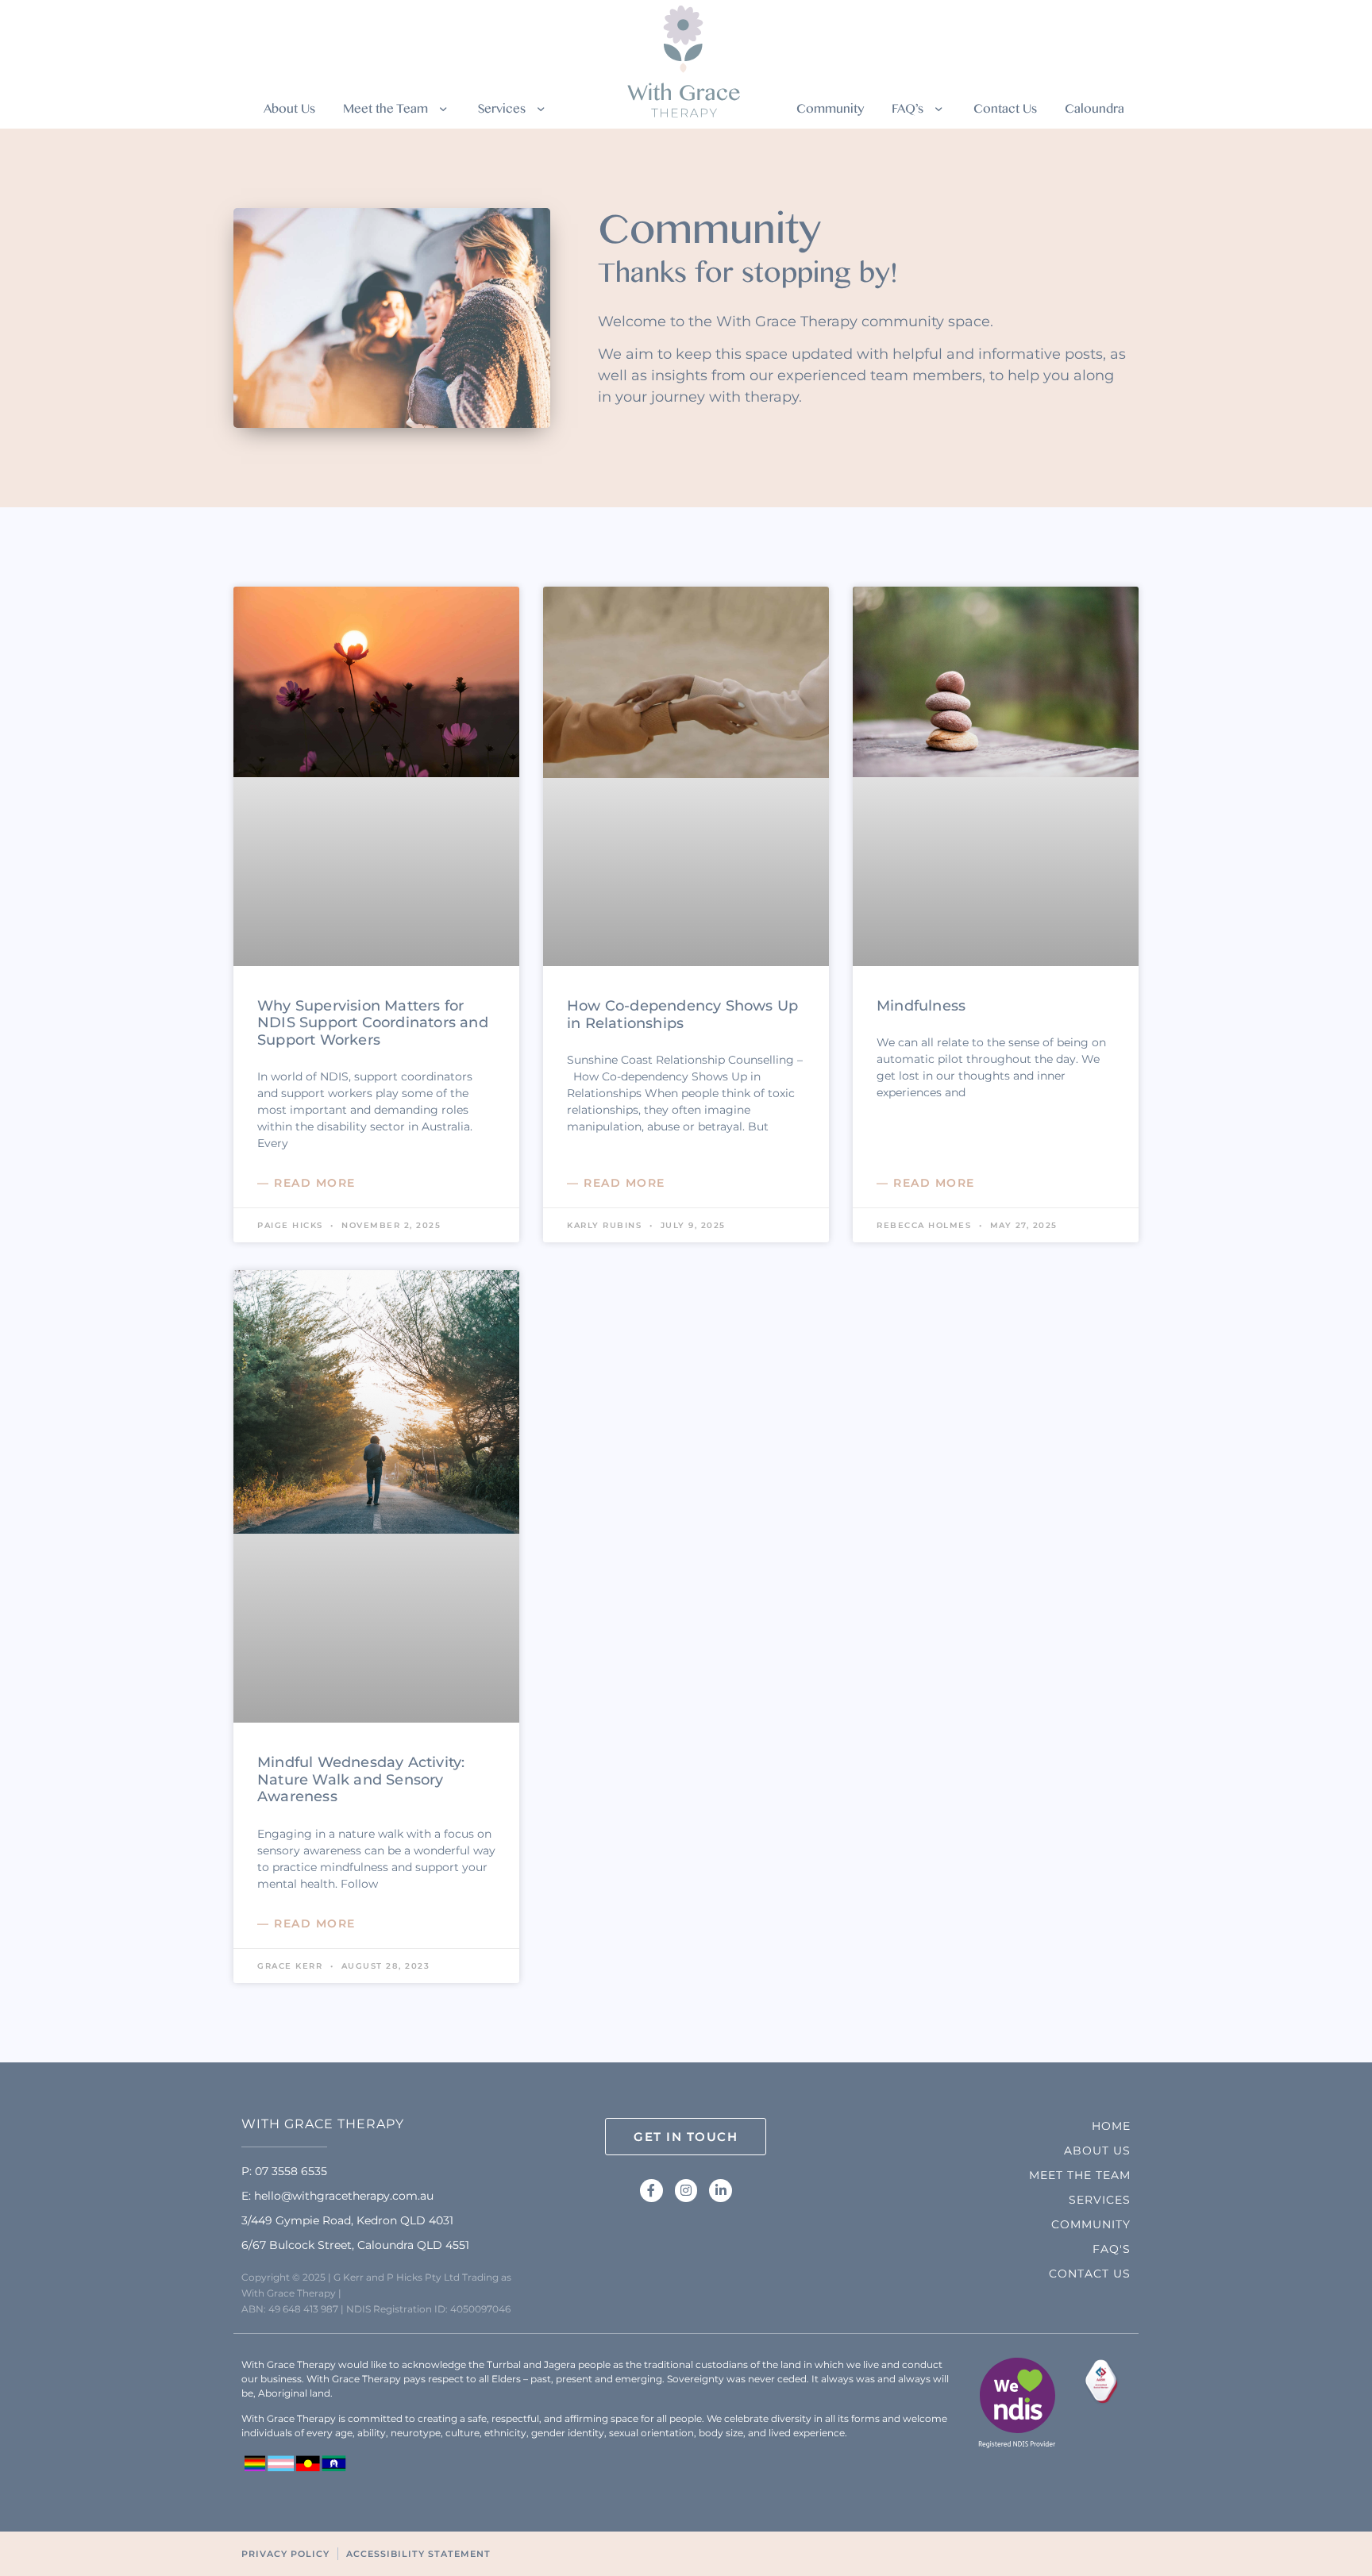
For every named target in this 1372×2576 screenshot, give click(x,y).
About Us (289, 112)
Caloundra (1095, 112)
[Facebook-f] (651, 2191)
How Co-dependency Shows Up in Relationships (682, 1015)
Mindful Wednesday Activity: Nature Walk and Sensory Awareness (361, 1779)
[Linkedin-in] (721, 2191)
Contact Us (1005, 112)
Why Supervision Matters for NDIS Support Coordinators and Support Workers (373, 1023)
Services (502, 112)
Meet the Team (385, 112)
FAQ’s (908, 112)
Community (830, 112)
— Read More (306, 1183)
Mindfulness (921, 1006)
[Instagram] (686, 2191)
